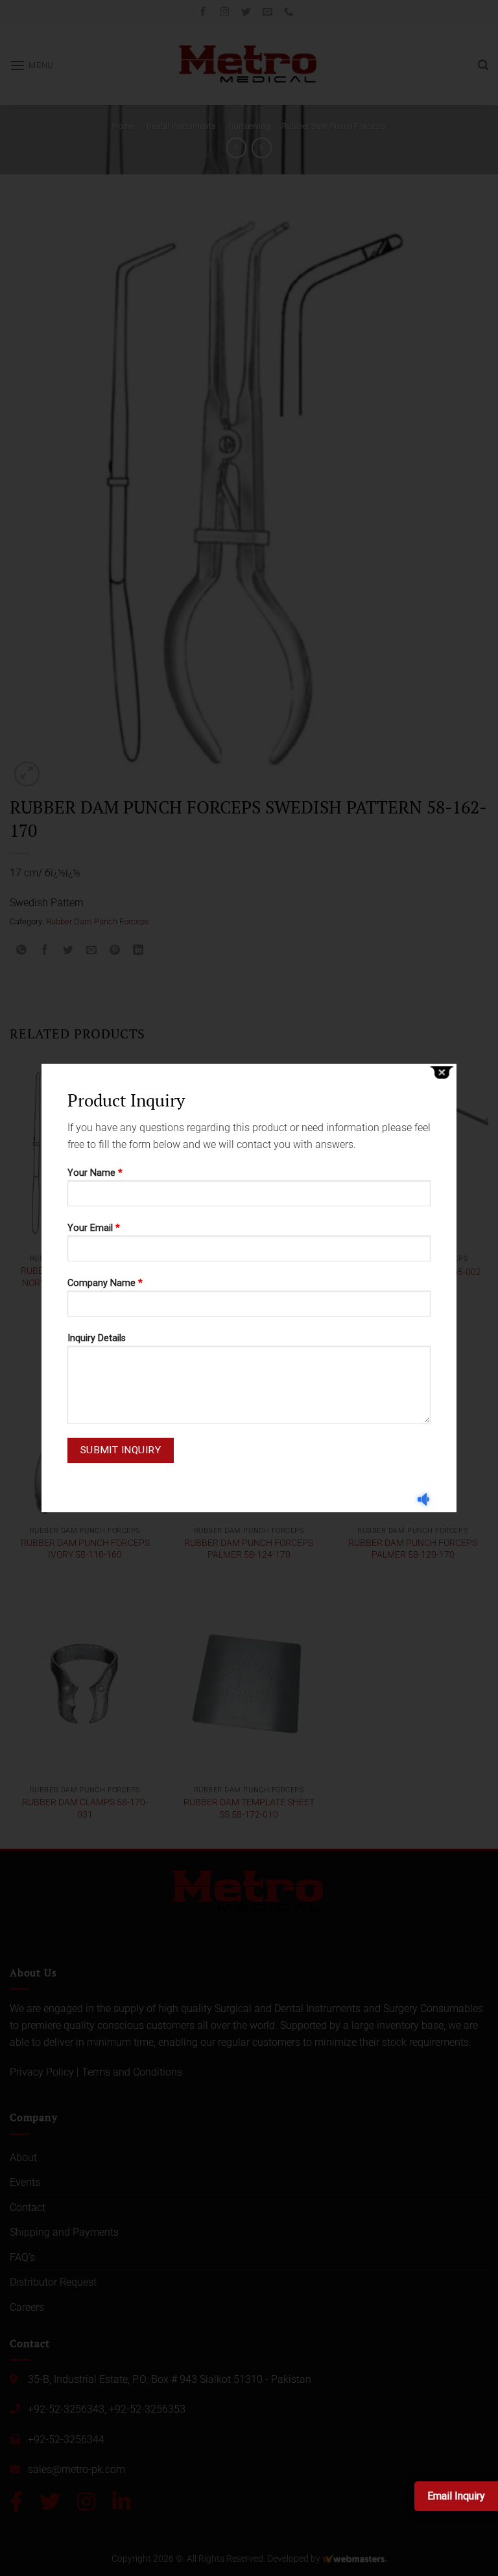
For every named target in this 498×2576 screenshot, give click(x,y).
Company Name (105, 1283)
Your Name (95, 1173)
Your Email (94, 1228)
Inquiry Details (97, 1338)
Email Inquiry (456, 2496)
